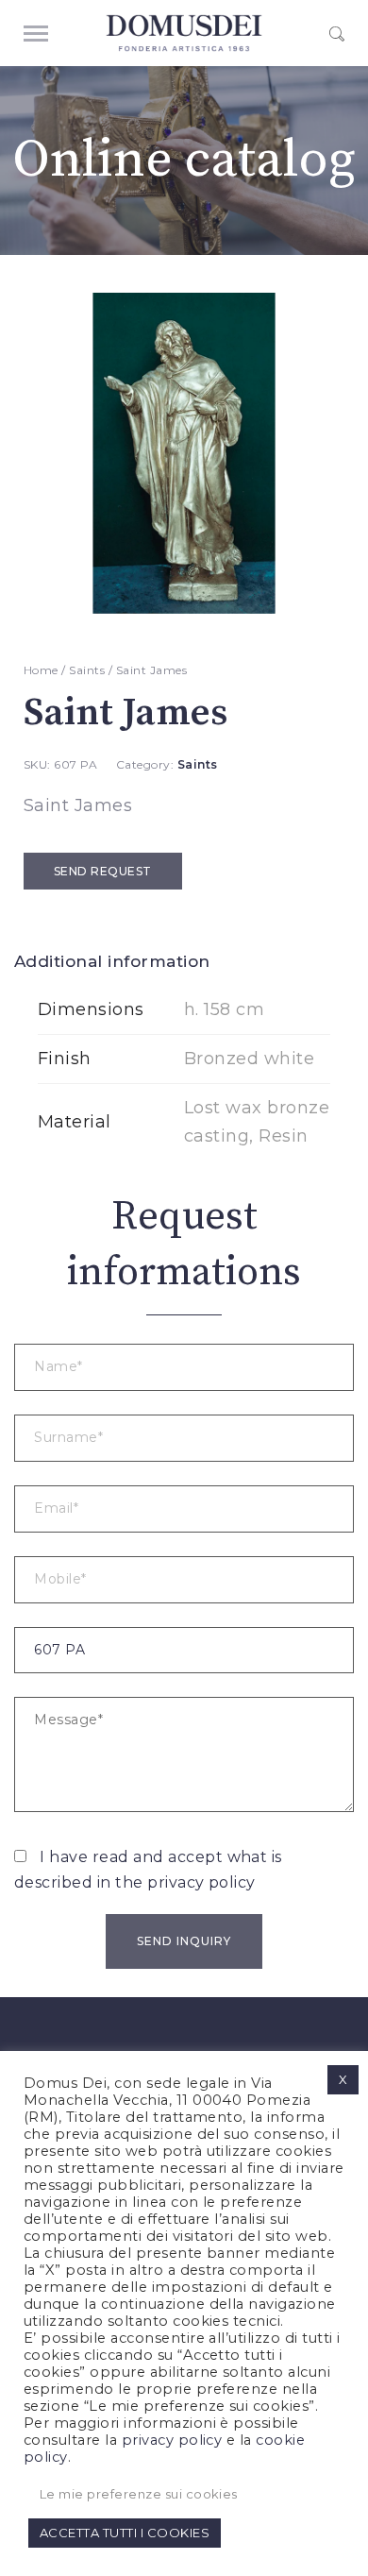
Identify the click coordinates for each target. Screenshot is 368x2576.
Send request (103, 871)
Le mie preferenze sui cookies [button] (139, 2494)
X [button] (343, 2079)
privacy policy (201, 1882)
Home (41, 670)
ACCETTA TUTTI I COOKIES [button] (125, 2533)
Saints (87, 670)
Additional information (112, 961)
